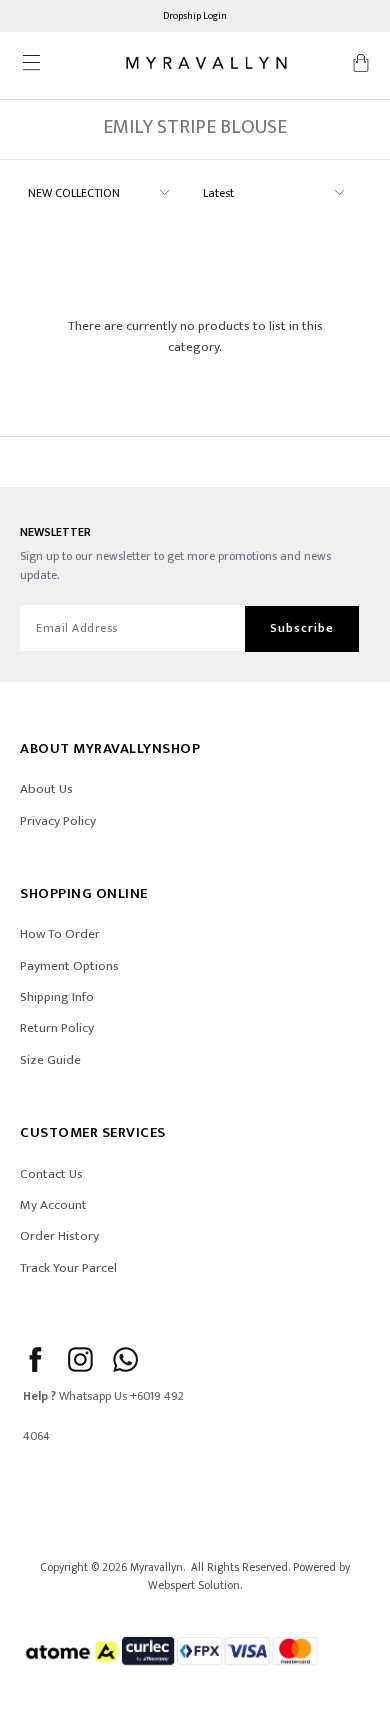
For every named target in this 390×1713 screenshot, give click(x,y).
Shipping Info (57, 997)
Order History (59, 1236)
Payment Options (69, 966)
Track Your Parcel (68, 1268)
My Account (53, 1205)
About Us (46, 789)
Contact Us (51, 1174)
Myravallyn (156, 1567)
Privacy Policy (58, 821)
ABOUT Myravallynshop (110, 748)
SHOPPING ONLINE (84, 893)
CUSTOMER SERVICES (93, 1132)
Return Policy (57, 1028)
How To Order (60, 934)
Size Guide (50, 1060)
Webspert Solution (194, 1585)
